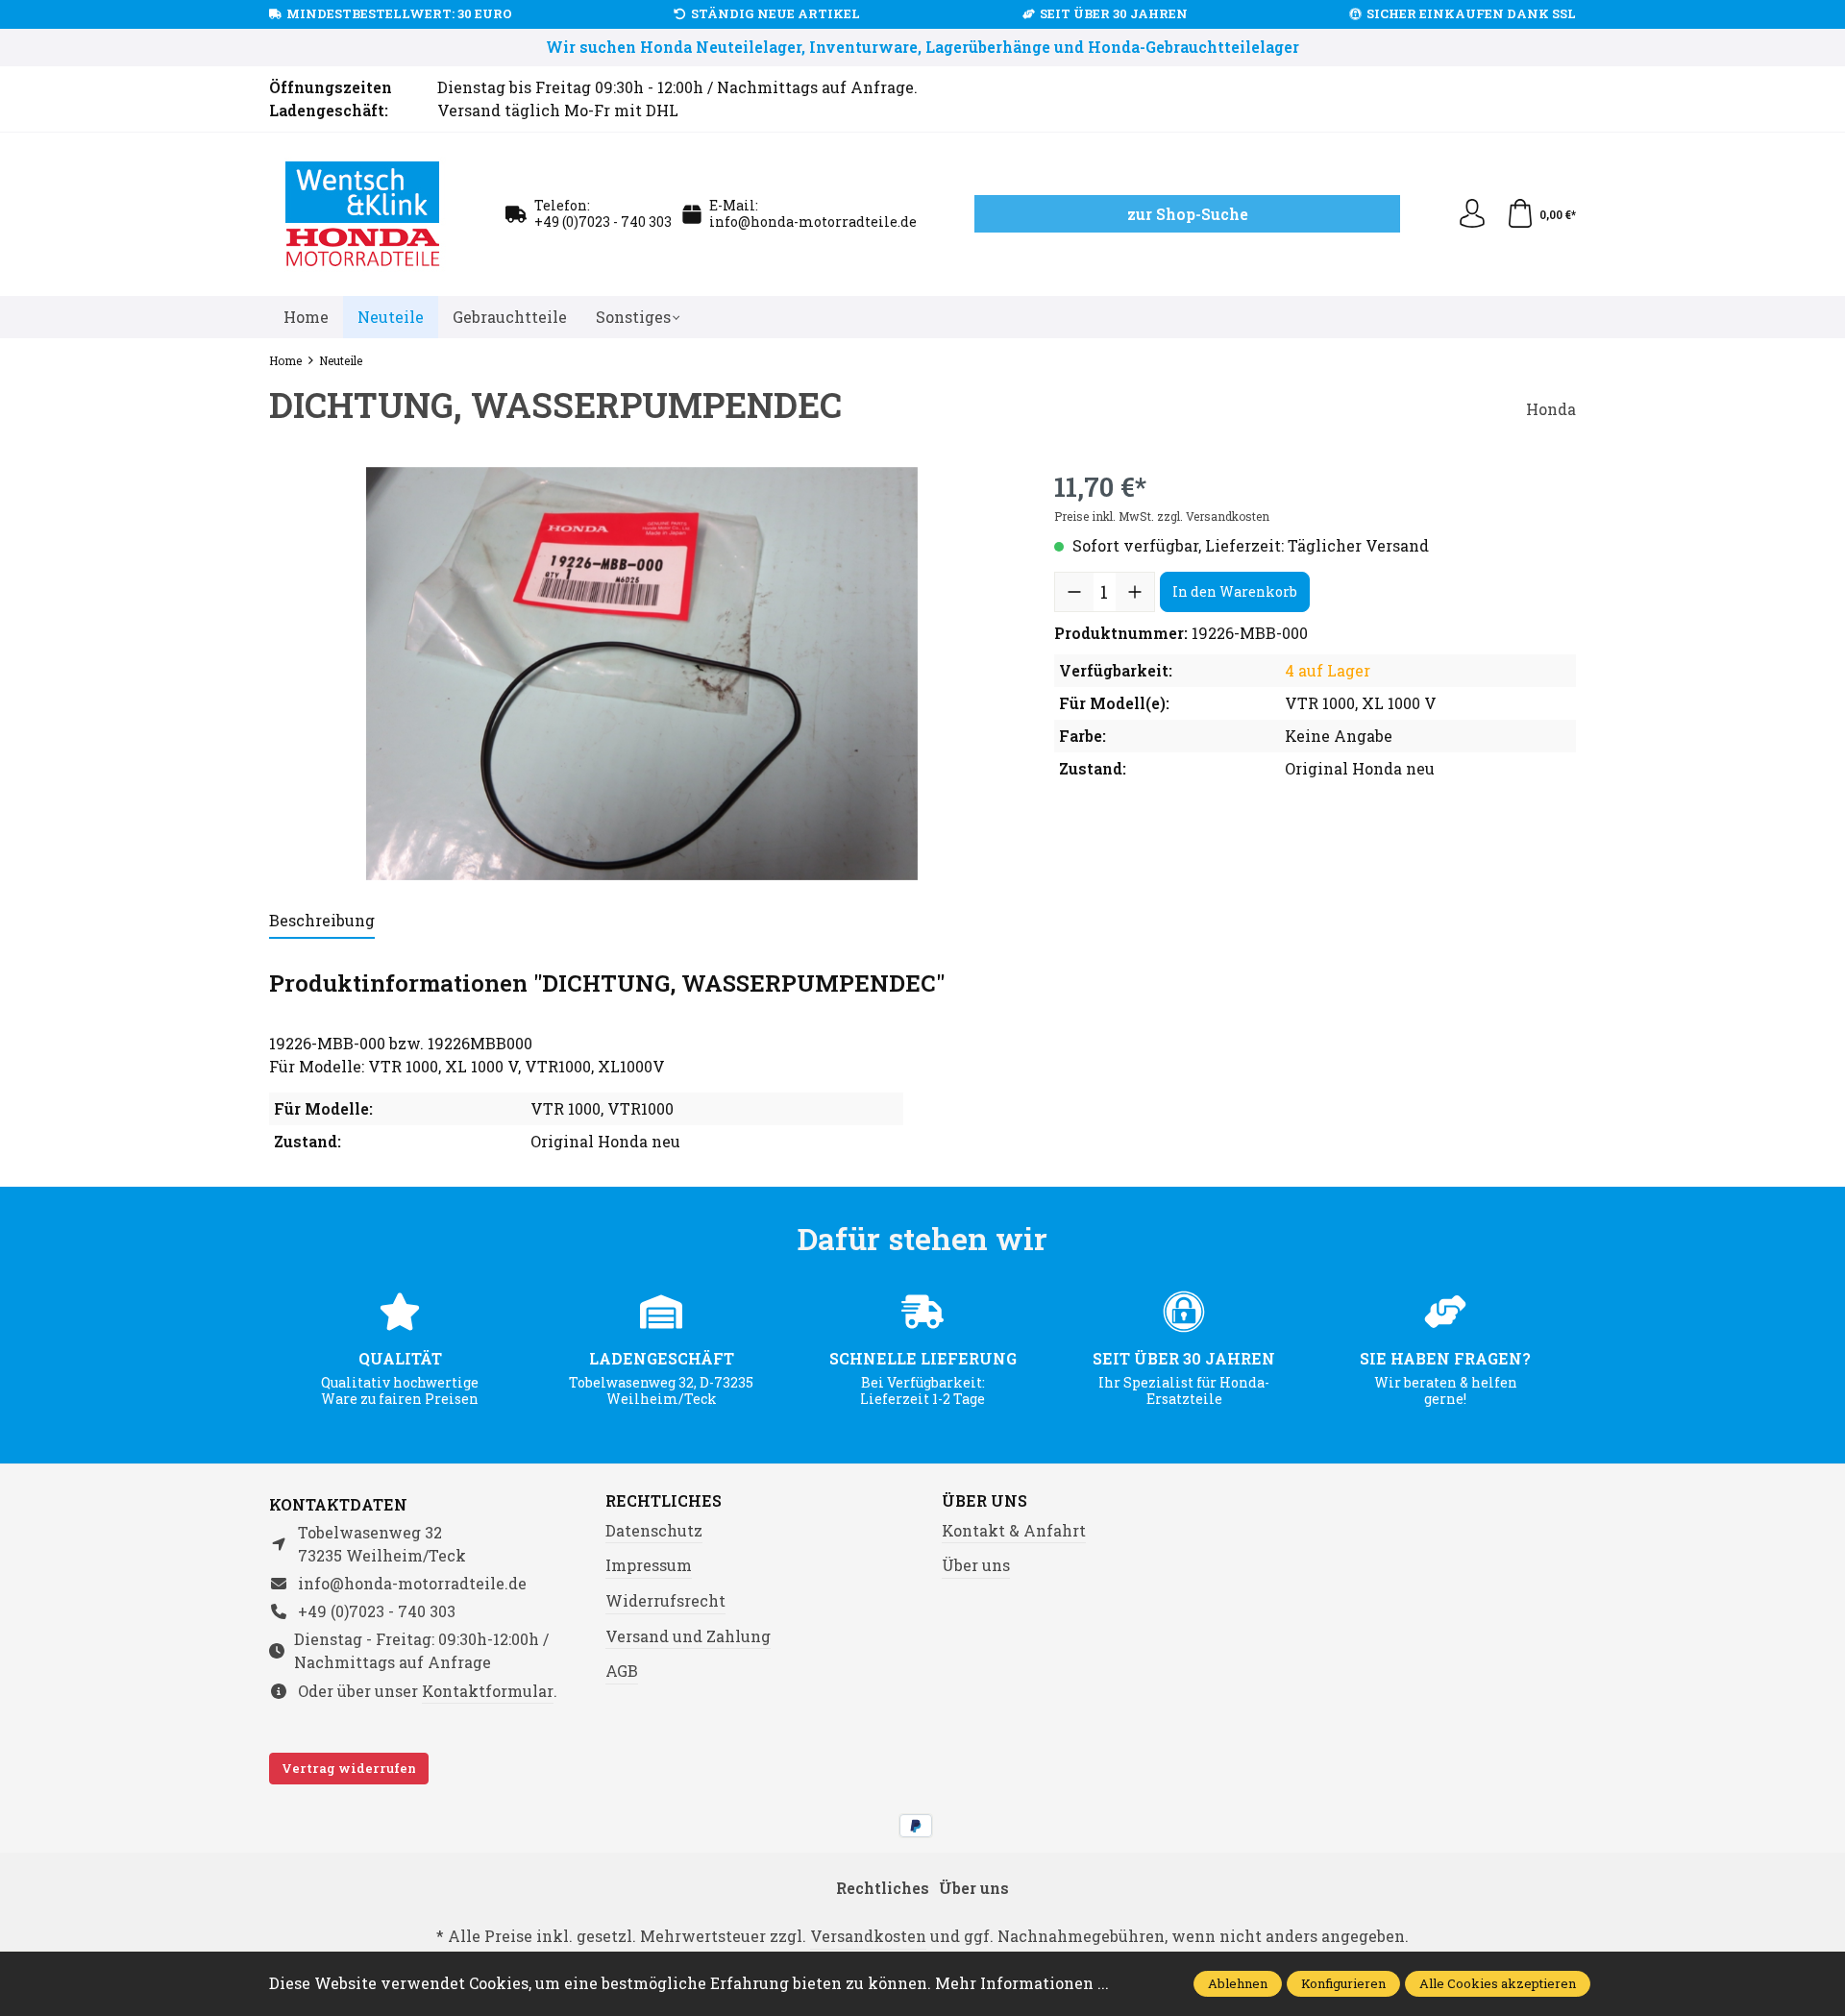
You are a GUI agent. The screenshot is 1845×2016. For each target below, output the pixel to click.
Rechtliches (664, 1501)
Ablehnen (1238, 1983)
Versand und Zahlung (688, 1636)
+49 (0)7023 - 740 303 (603, 221)
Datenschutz (654, 1530)
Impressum (649, 1565)
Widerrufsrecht (665, 1600)
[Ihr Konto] (1472, 214)
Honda (1551, 409)
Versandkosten (868, 1936)
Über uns (984, 1501)
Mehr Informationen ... (1022, 1983)
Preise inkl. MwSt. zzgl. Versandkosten (1162, 516)
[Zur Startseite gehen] (363, 214)
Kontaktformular (488, 1691)
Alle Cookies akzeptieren (1498, 1983)
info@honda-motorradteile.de (813, 221)
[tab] (322, 922)
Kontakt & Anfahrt (1014, 1530)
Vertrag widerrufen (349, 1768)
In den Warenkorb (1235, 591)
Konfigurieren (1343, 1983)
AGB (622, 1671)
